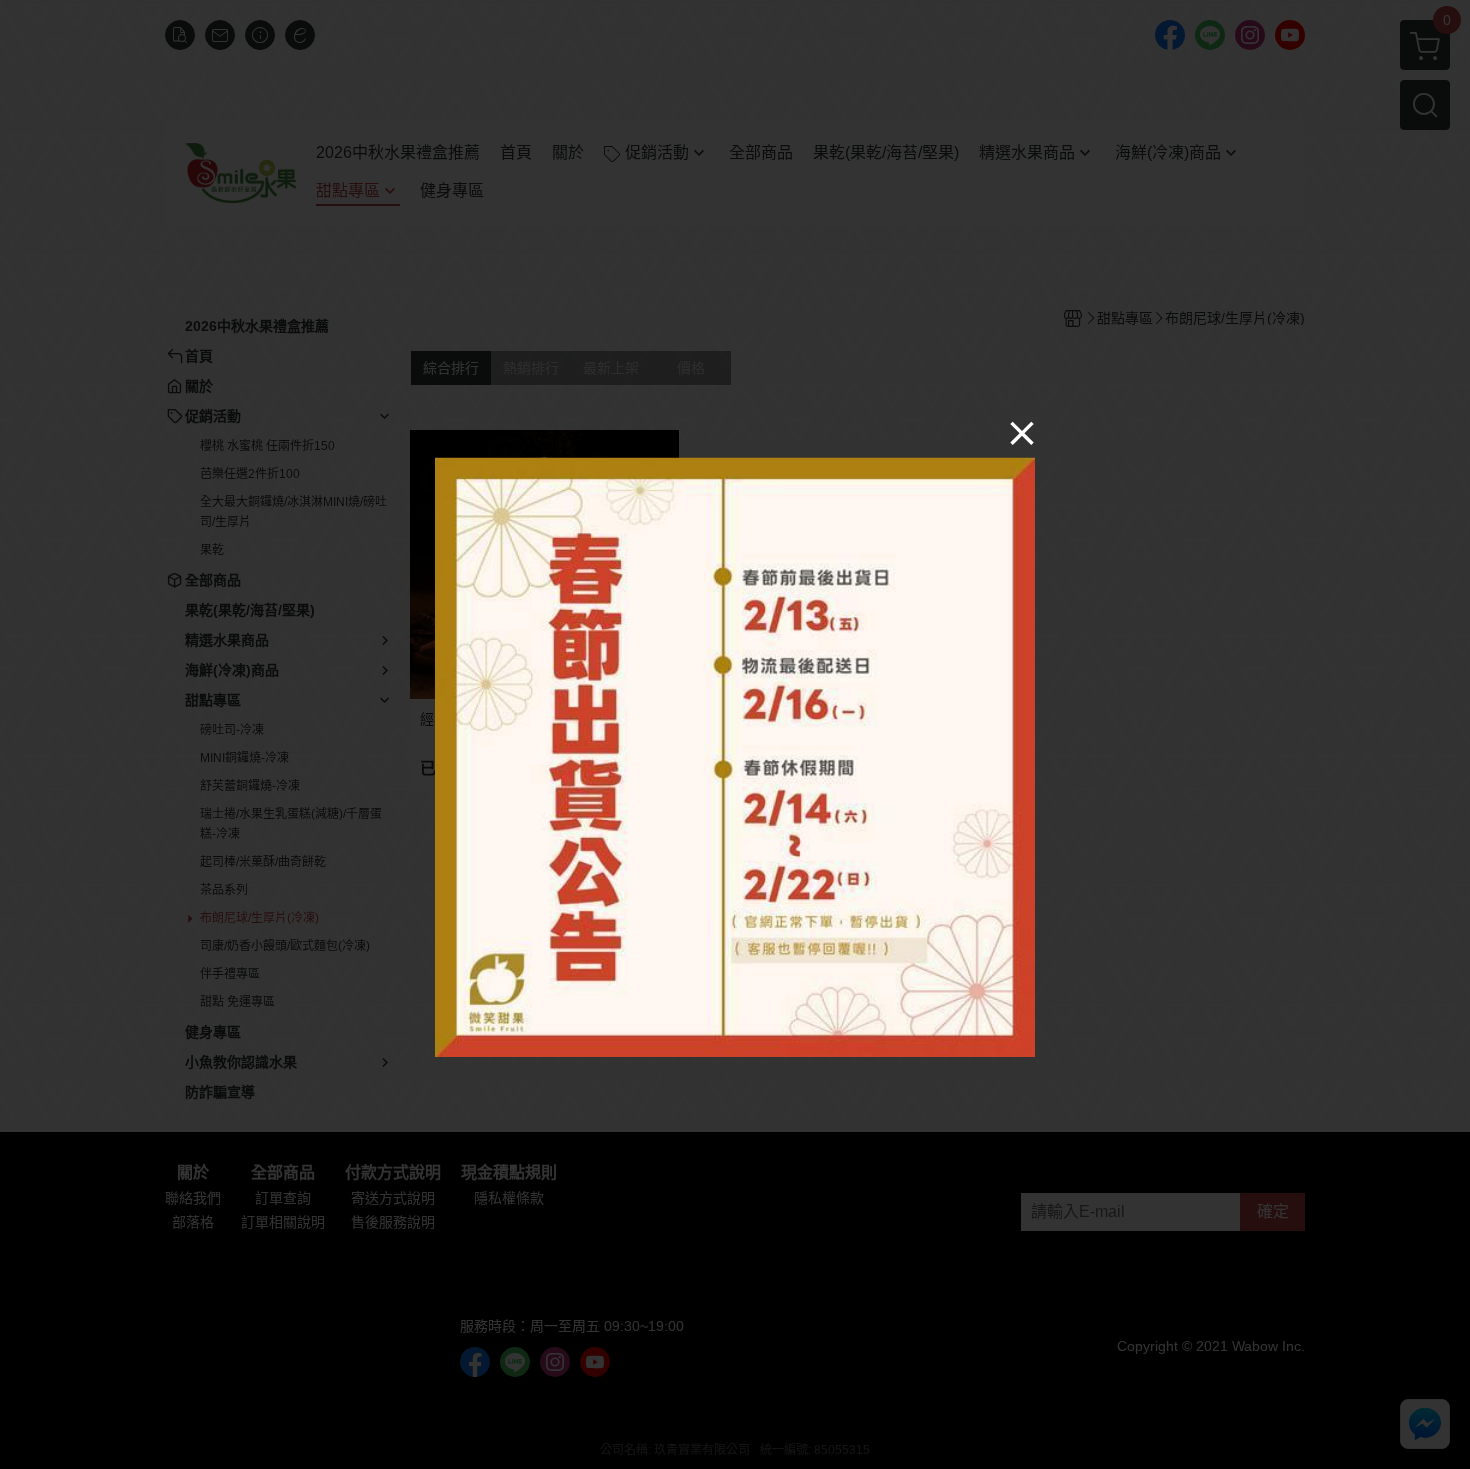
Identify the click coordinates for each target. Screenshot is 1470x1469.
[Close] (1022, 432)
